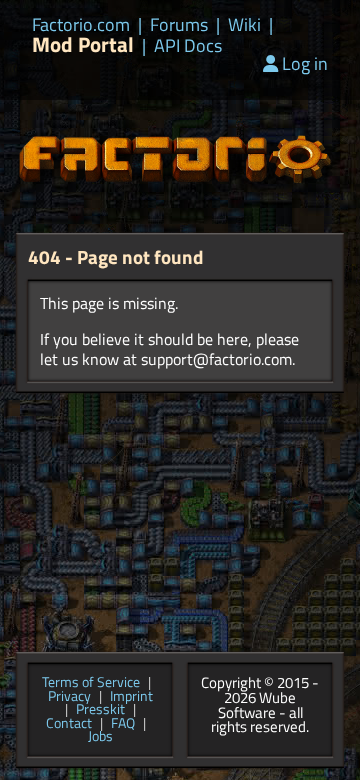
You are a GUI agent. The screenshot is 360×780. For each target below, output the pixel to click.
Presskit (100, 710)
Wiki (244, 25)
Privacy (69, 697)
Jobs (100, 737)
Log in (305, 63)
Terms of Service (91, 683)
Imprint (131, 697)
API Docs (188, 46)
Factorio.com (81, 25)
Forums (179, 25)
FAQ (123, 724)
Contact (69, 724)
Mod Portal (83, 44)
